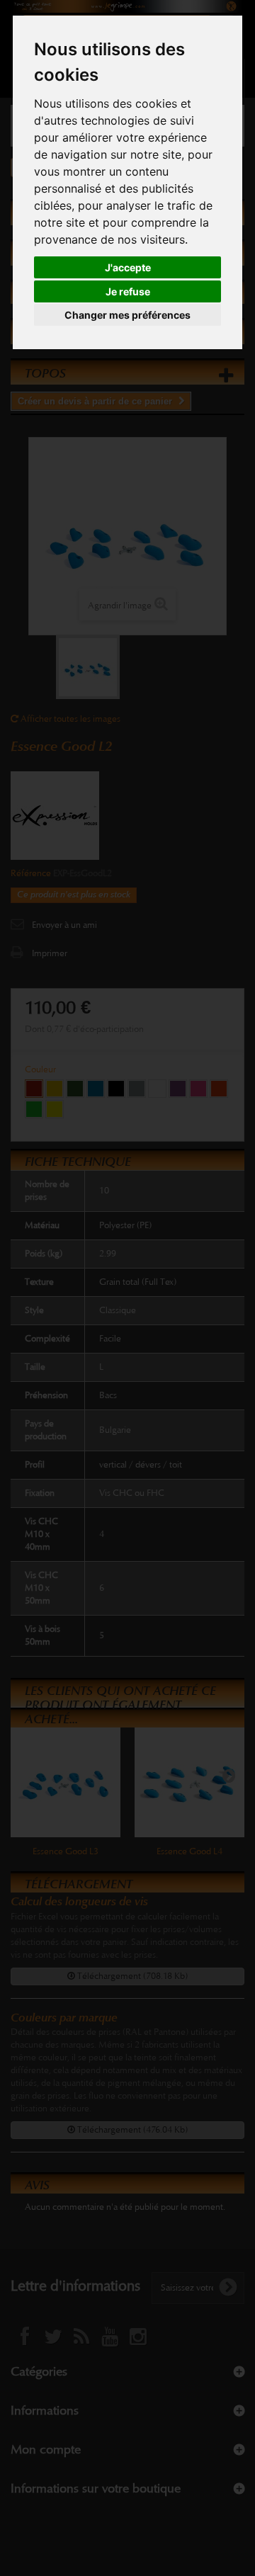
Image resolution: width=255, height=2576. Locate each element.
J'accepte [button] (128, 267)
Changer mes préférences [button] (127, 315)
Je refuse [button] (128, 291)
